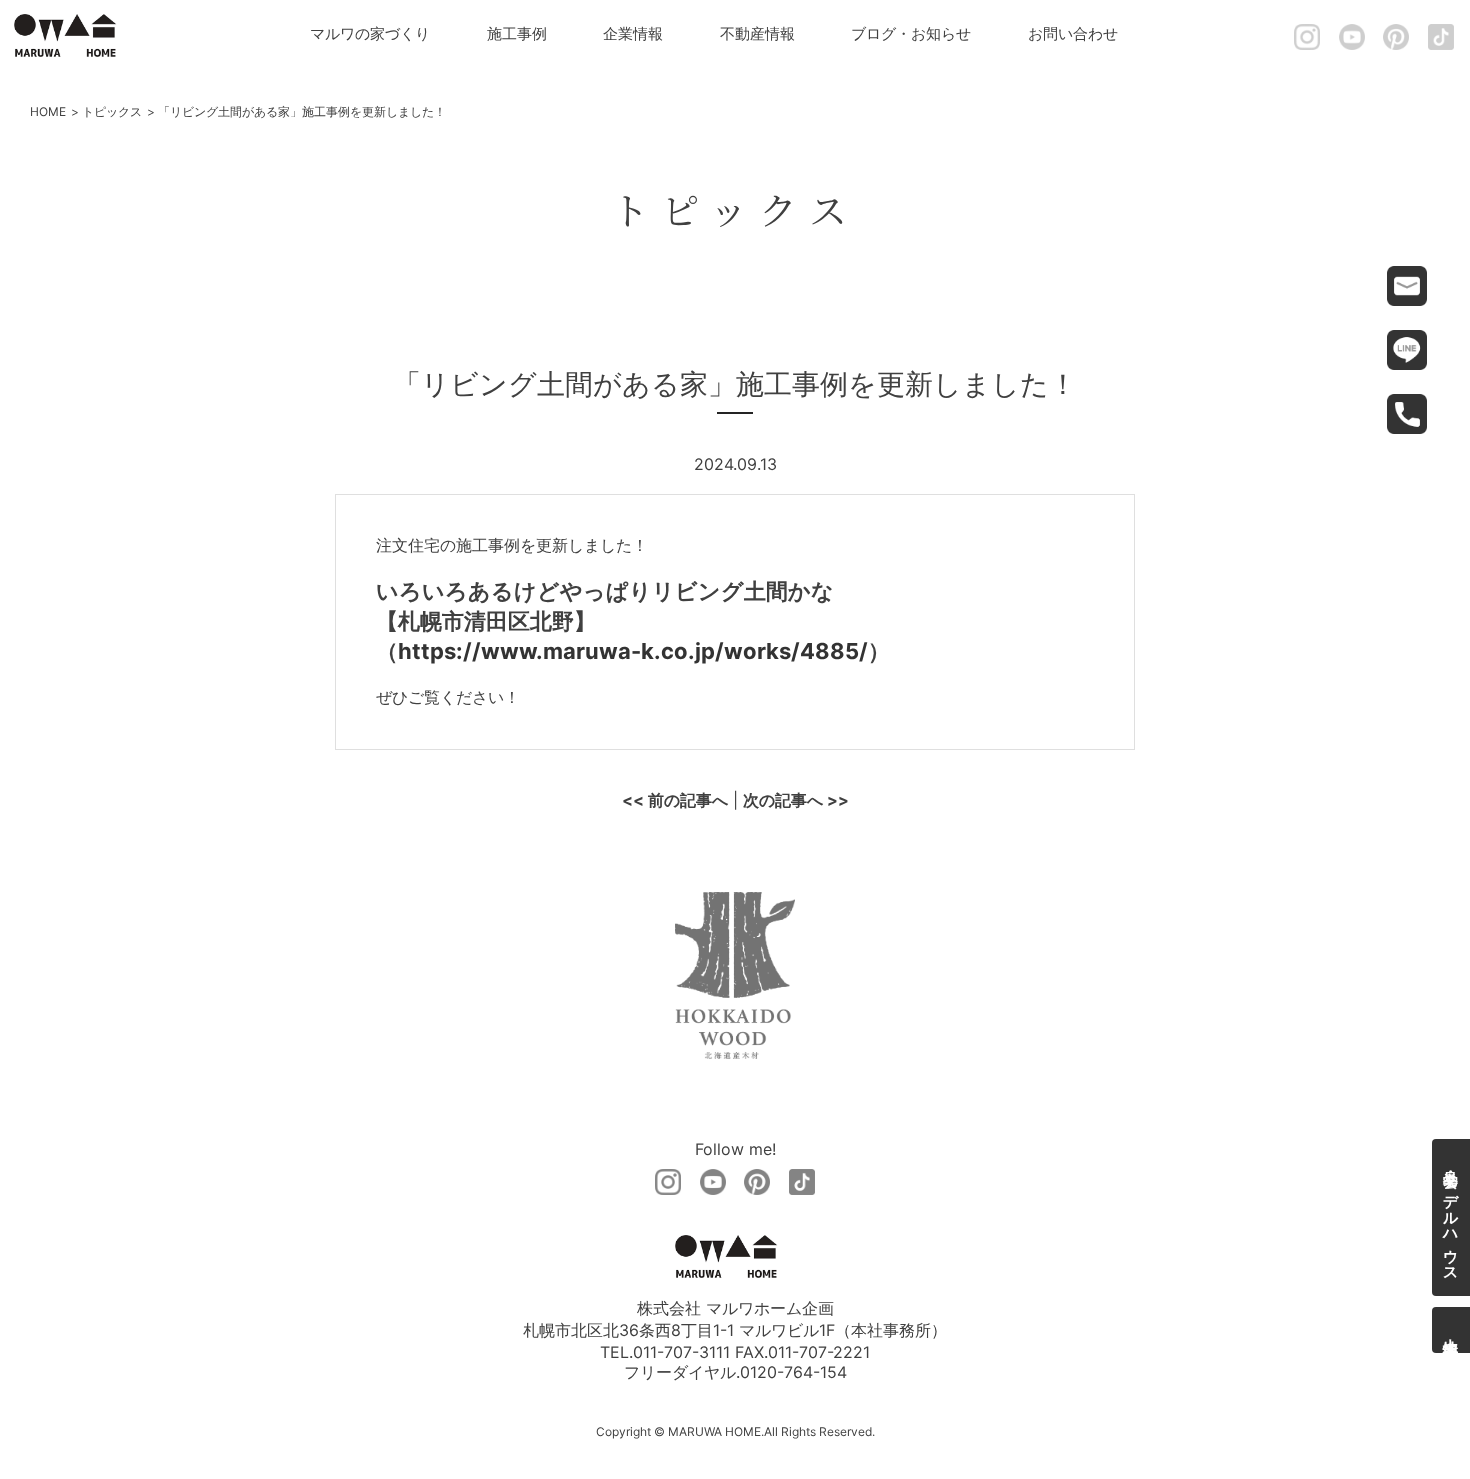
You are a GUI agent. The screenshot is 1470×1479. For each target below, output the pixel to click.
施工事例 (517, 33)
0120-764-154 (793, 1372)
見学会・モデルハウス (1451, 1217)
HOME (48, 111)
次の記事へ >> (796, 800)
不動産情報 (757, 33)
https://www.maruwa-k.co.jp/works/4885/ (633, 651)
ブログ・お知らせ (911, 33)
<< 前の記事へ (675, 800)
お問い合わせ (1073, 33)
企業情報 (633, 33)
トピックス (112, 111)
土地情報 (1451, 1330)
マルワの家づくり (370, 33)
